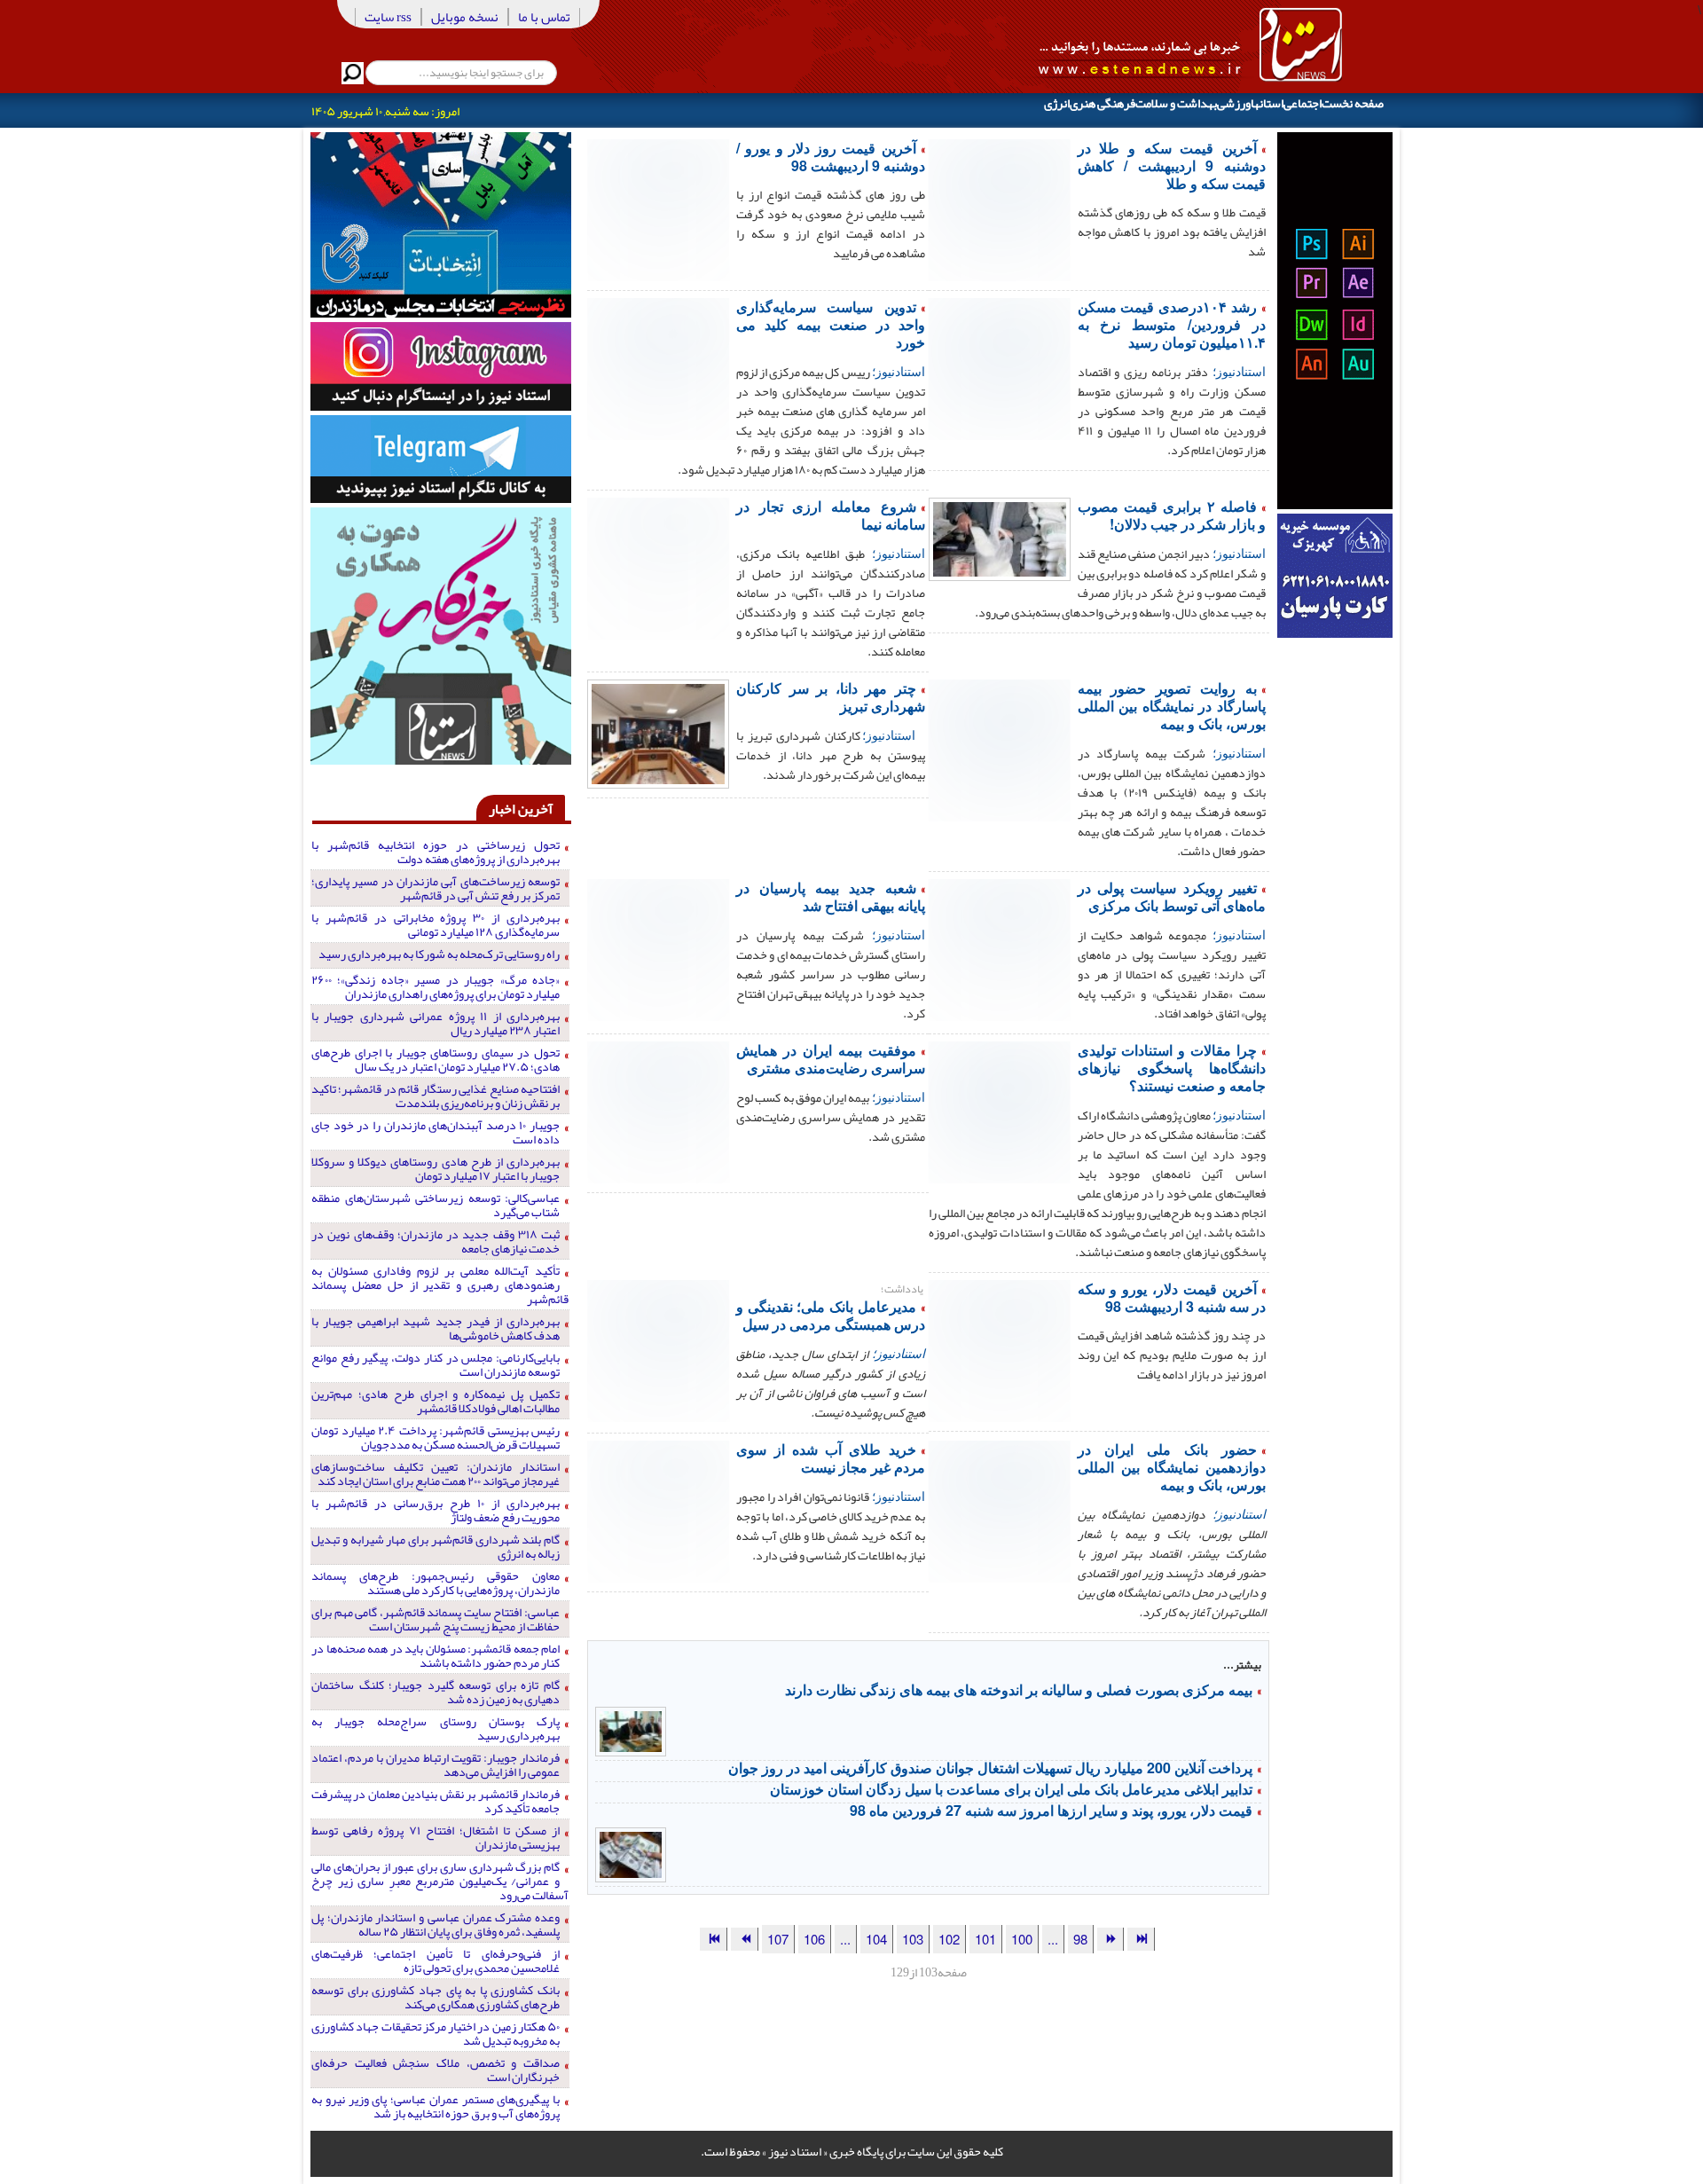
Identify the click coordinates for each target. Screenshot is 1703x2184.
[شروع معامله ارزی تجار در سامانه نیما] (658, 567)
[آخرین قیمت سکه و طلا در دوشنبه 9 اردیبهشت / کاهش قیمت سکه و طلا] (1000, 208)
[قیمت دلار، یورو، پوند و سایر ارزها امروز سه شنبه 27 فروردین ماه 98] (631, 1853)
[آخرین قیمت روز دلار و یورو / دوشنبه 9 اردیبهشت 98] (658, 208)
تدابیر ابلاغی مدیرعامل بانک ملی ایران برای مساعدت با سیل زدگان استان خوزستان (1011, 1789)
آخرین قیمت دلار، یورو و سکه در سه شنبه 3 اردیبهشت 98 (1172, 1297)
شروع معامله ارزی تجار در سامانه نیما (830, 515)
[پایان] (713, 1939)
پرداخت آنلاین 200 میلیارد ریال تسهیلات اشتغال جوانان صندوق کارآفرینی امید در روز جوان (990, 1768)
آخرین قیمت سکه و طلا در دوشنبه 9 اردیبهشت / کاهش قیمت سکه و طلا (1172, 165)
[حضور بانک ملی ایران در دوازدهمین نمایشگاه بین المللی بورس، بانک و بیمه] (1000, 1510)
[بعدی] (744, 1939)
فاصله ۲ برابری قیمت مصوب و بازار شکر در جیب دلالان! (1172, 515)
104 (876, 1939)
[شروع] (1141, 1939)
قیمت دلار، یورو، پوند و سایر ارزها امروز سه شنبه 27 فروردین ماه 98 (1051, 1810)
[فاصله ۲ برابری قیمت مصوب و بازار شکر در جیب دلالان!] (1000, 538)
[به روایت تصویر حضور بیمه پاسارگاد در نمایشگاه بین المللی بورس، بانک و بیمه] (1000, 749)
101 (985, 1939)
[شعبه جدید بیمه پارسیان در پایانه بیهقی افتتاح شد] (658, 948)
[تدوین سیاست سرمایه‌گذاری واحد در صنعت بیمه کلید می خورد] (658, 367)
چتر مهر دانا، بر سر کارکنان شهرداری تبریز (830, 697)
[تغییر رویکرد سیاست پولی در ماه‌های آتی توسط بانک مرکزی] (1000, 948)
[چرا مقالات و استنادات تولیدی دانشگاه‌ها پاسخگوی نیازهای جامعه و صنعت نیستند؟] (1000, 1111)
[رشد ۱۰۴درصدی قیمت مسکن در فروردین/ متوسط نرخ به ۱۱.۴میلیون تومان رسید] (1000, 367)
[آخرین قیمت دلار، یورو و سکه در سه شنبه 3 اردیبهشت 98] (1000, 1349)
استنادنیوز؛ (1239, 371)
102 (949, 1939)
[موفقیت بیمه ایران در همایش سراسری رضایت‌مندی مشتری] (658, 1111)
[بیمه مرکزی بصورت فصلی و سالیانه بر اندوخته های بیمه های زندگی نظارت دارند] (631, 1730)
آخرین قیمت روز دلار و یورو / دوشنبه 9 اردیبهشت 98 (830, 157)
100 (1022, 1939)
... (1053, 1939)
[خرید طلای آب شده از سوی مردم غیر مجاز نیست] (658, 1510)
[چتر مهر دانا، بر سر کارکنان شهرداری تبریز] (658, 732)
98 (1080, 1939)
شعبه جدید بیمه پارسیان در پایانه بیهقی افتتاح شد (830, 896)
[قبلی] (1110, 1939)
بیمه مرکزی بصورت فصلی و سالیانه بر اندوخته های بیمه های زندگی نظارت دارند (1019, 1689)
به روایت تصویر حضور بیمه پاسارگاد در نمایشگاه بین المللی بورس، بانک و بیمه (1172, 706)
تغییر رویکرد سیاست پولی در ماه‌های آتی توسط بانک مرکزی (1172, 896)
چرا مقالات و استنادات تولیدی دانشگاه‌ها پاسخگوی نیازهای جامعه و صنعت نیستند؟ (1172, 1068)
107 (778, 1939)
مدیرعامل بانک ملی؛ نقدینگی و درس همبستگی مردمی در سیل (830, 1315)
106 (814, 1939)
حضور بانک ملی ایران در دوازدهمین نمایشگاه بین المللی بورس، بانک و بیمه (1172, 1467)
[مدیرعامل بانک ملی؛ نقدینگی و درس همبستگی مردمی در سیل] (658, 1349)
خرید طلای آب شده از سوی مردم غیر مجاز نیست (830, 1458)
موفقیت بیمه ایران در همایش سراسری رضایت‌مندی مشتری (830, 1059)
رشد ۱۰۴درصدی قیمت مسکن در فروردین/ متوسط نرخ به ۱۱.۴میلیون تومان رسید (1172, 324)
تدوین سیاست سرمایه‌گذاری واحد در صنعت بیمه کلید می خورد (830, 324)
